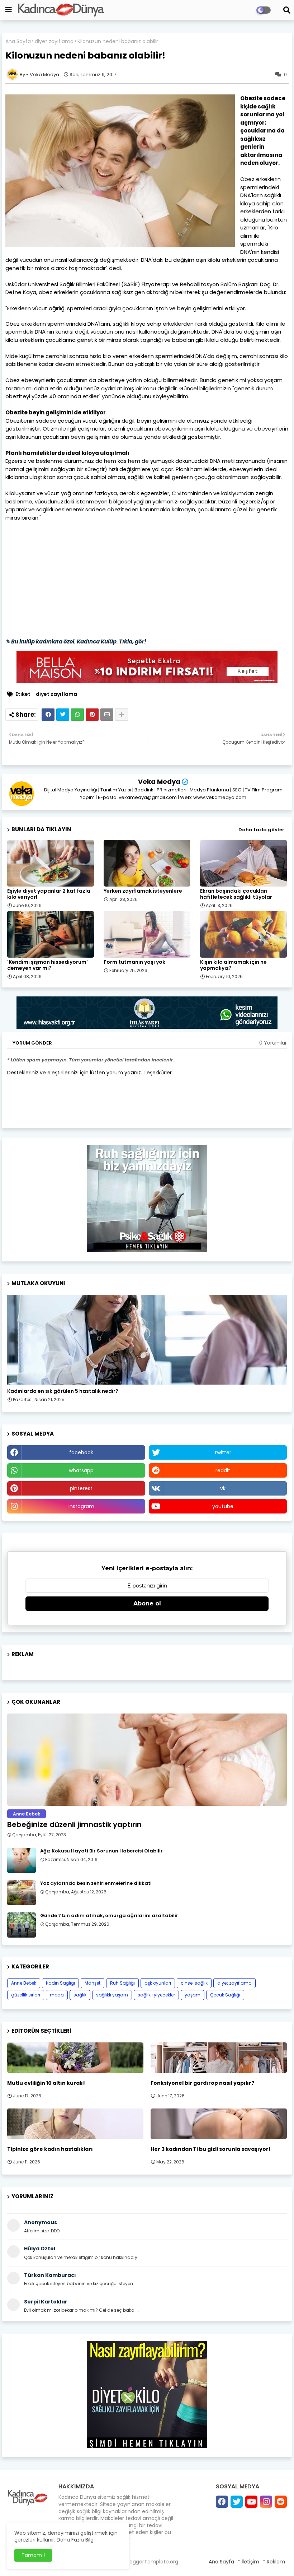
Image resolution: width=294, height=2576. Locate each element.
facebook (81, 1452)
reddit (223, 1470)
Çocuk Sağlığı (225, 1995)
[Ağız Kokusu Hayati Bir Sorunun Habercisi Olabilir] (22, 1860)
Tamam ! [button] (33, 2555)
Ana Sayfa (18, 41)
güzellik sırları (26, 1995)
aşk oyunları (158, 1983)
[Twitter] (63, 715)
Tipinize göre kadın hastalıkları (50, 2149)
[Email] (107, 715)
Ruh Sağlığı (122, 1983)
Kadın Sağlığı (60, 1983)
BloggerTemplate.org (152, 2562)
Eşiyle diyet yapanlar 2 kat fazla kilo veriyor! (49, 894)
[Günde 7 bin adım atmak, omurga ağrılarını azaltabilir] (22, 1925)
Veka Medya (159, 782)
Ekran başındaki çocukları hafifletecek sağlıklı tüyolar (236, 894)
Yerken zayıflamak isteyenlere (143, 891)
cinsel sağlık (194, 1983)
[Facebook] (48, 715)
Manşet (93, 1983)
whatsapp (81, 1470)
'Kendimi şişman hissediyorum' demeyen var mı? (48, 965)
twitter (223, 1452)
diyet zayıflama (54, 41)
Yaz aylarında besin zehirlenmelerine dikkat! (96, 1883)
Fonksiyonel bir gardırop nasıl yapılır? (202, 2083)
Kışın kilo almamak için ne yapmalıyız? (233, 965)
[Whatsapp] (77, 715)
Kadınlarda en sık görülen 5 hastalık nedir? (63, 1391)
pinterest (81, 1488)
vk (223, 1488)
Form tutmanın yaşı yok (134, 962)
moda (57, 1995)
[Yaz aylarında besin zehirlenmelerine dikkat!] (22, 1893)
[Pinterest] (92, 715)
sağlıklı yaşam (112, 1995)
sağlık (80, 1995)
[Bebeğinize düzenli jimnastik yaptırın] (147, 1760)
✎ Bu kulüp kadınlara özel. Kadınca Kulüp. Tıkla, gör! (76, 641)
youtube (223, 1506)
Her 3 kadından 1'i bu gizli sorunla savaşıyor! (211, 2149)
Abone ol (147, 1603)
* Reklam (274, 2562)
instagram (81, 1506)
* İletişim (248, 2562)
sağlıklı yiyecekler (156, 1995)
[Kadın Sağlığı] (147, 1340)
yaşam (193, 1995)
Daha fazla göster (261, 830)
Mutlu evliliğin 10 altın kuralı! (46, 2083)
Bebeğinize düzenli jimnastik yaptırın (74, 1824)
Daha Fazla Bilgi (76, 2540)
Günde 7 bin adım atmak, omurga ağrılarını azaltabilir (109, 1916)
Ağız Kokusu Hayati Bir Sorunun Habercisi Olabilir (101, 1851)
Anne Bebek (24, 1983)
